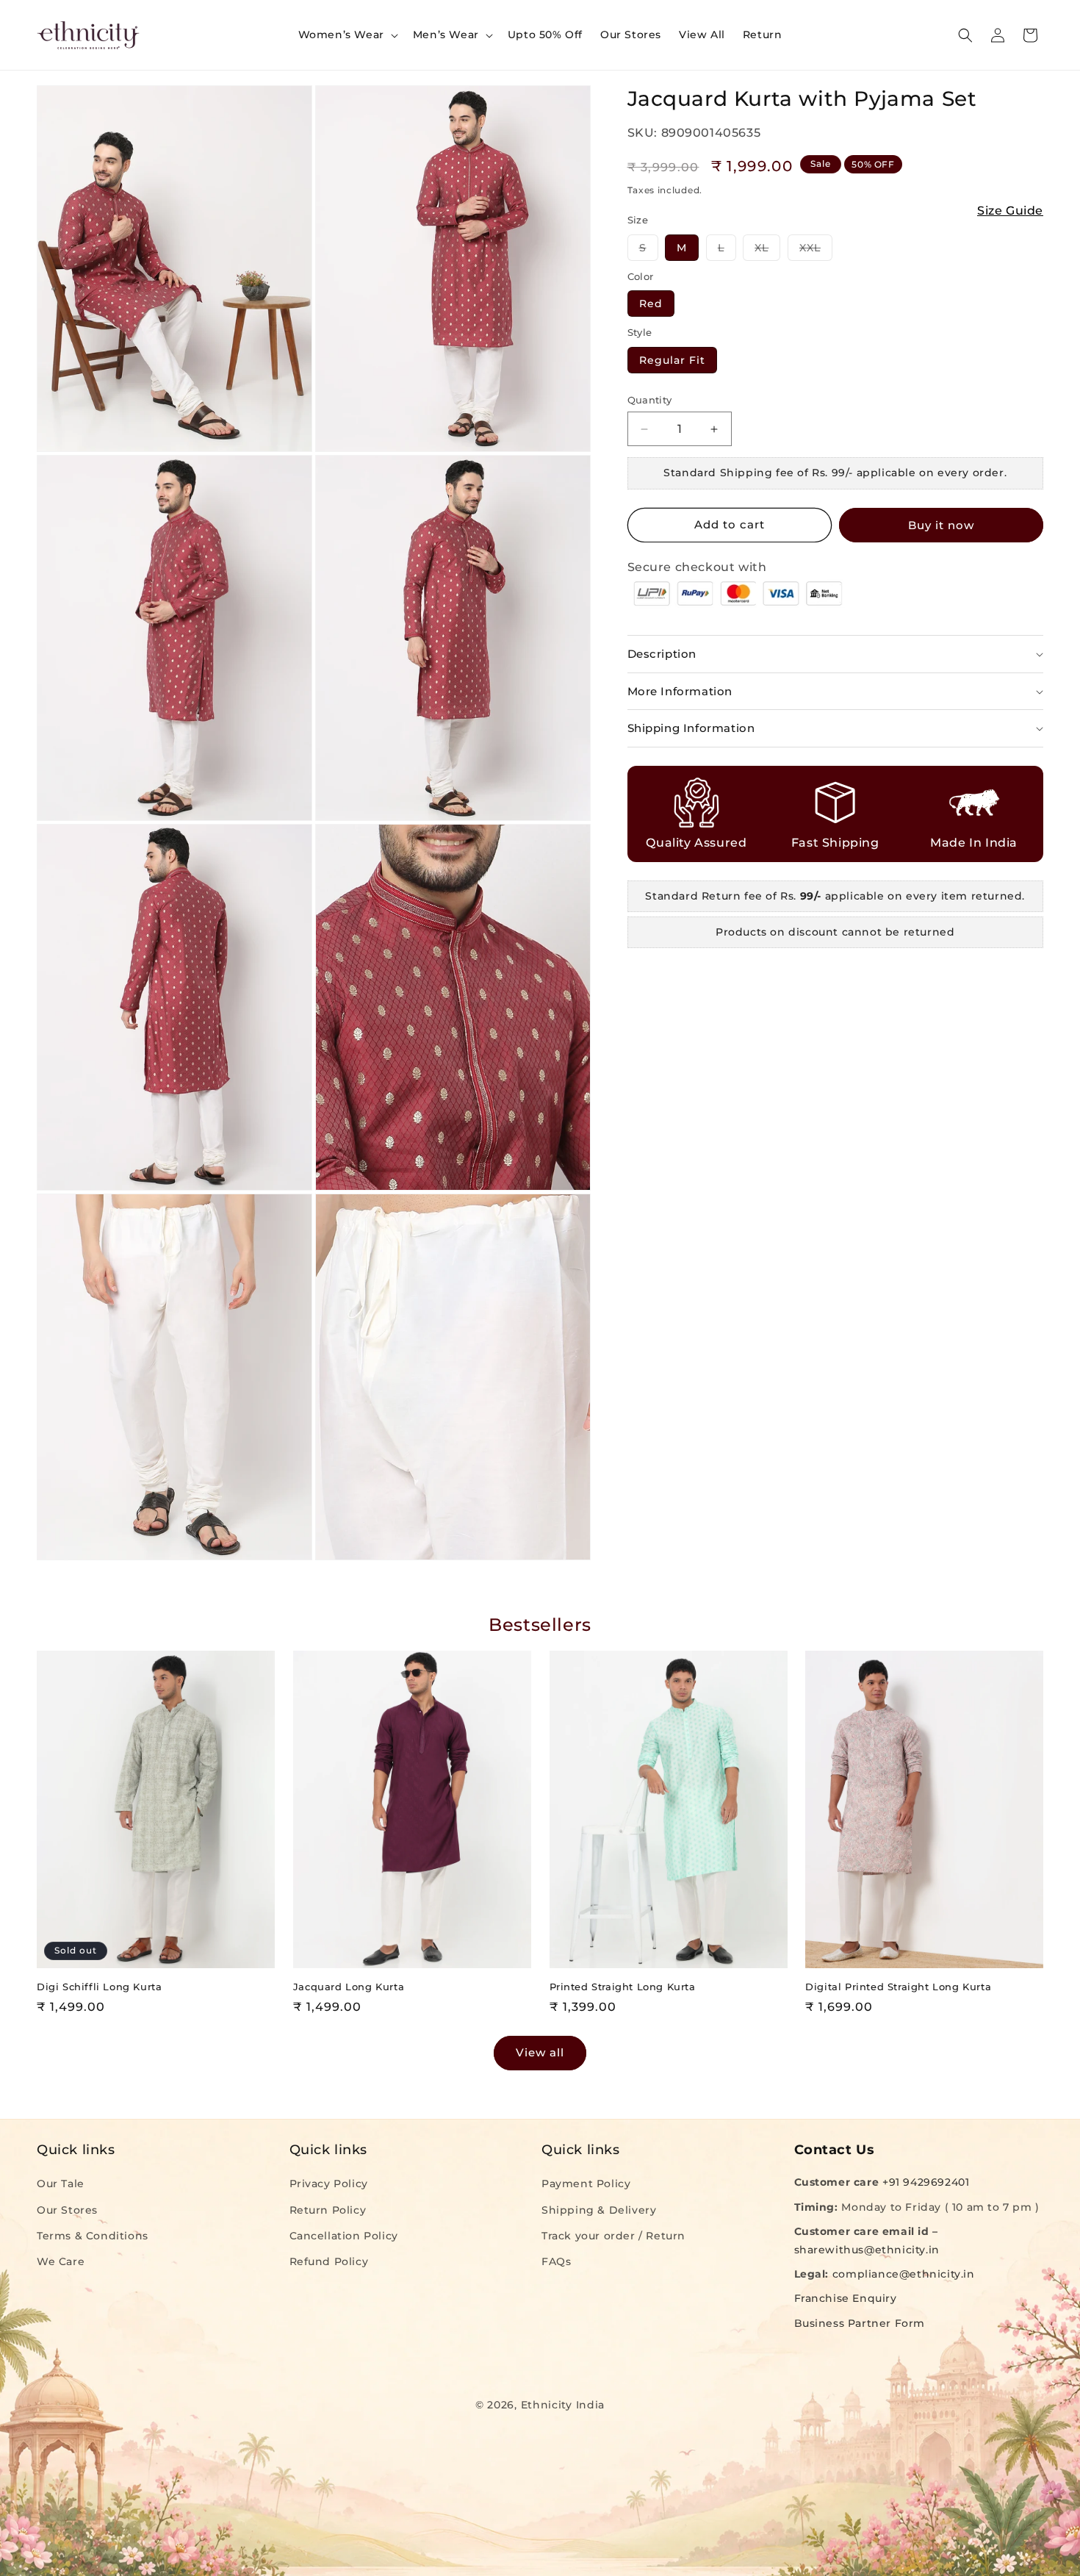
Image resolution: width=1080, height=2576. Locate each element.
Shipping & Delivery (599, 2209)
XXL (816, 251)
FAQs (556, 2261)
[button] (347, 35)
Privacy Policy (329, 2184)
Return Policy (328, 2209)
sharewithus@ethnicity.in (867, 2250)
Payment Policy (586, 2184)
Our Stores (67, 2209)
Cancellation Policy (344, 2235)
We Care (61, 2261)
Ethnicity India (563, 2405)
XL (767, 251)
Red (651, 304)
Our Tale (61, 2184)
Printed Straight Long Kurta (623, 1987)
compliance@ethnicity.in (904, 2274)
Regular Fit (672, 360)
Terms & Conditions (93, 2235)
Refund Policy (329, 2261)
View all (540, 2052)
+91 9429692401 (926, 2182)
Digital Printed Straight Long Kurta (898, 1987)
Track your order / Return (613, 2235)
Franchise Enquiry (846, 2298)
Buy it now (941, 525)
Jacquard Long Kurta (349, 1987)
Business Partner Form (860, 2322)
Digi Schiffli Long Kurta (99, 1987)
